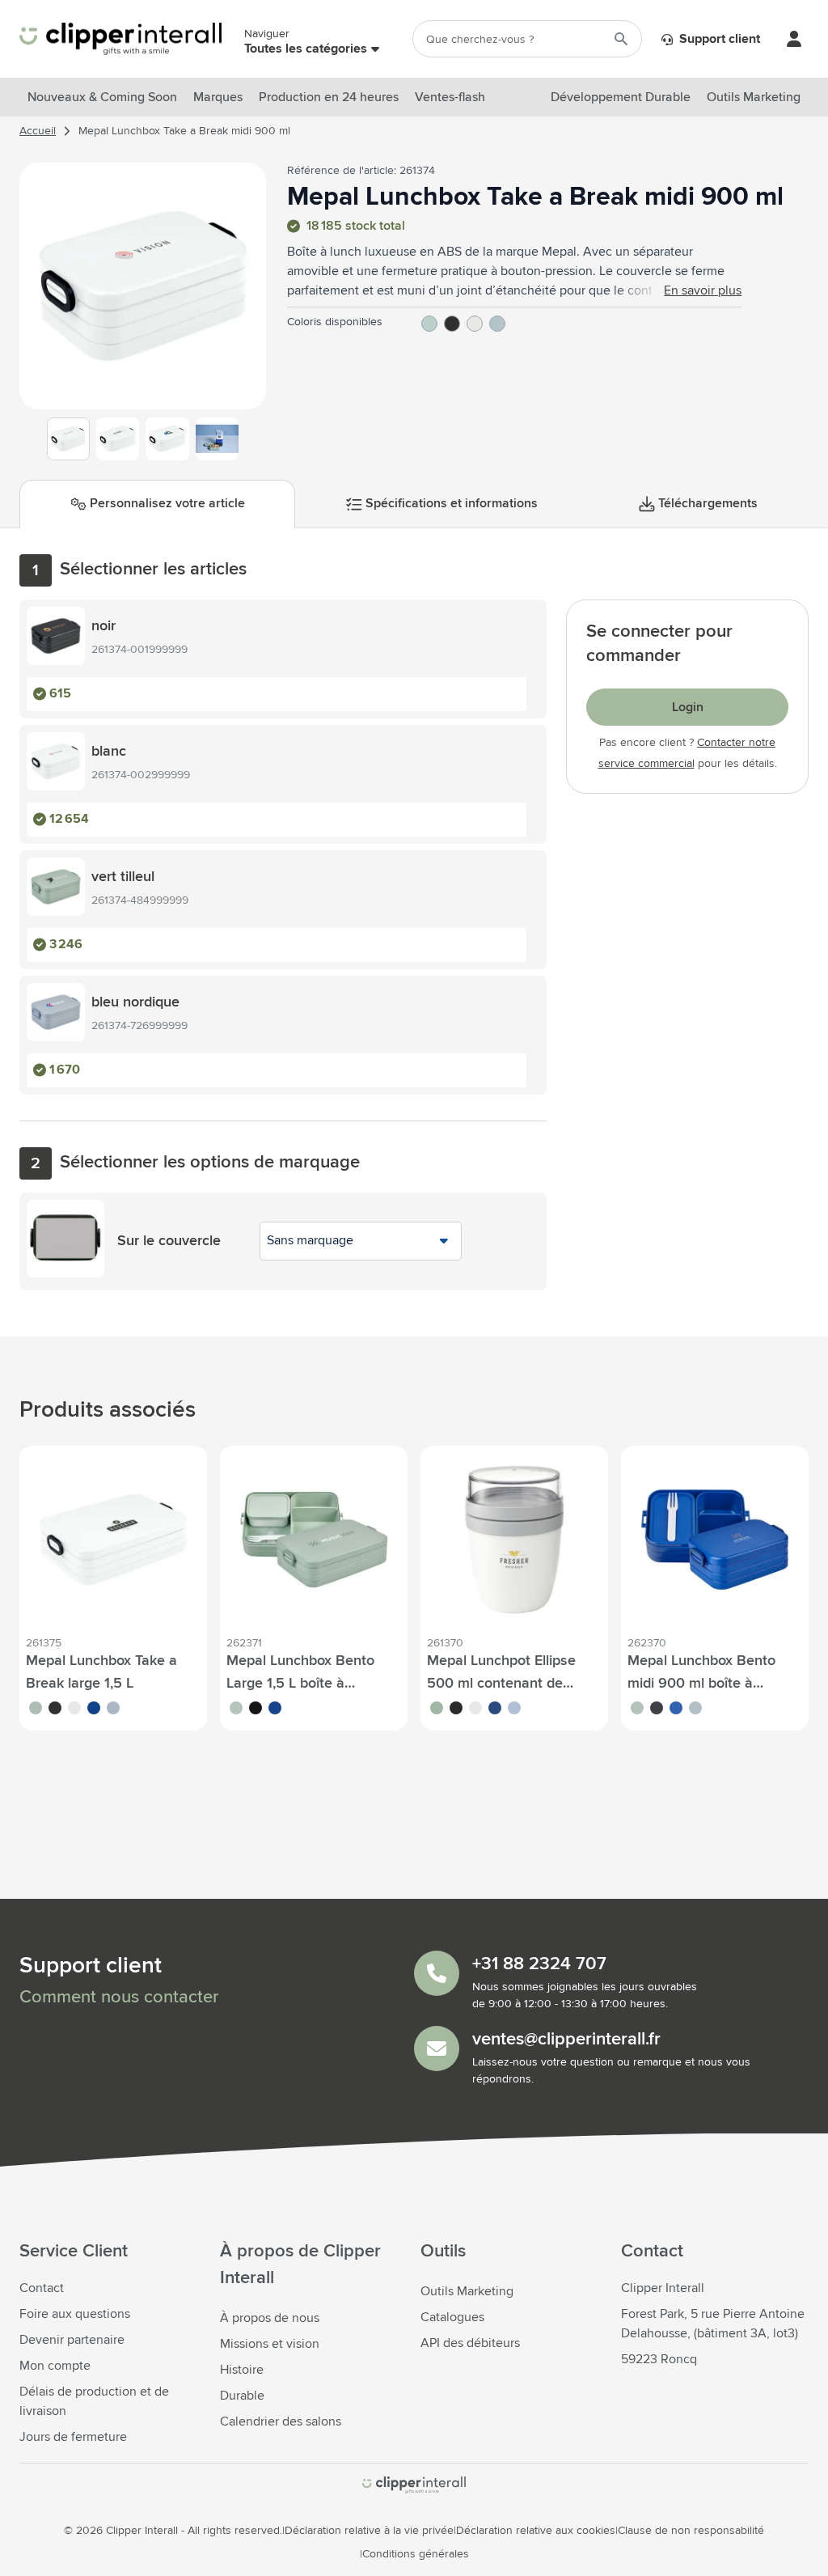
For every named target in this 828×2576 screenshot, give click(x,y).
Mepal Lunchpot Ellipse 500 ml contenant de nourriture (501, 1684)
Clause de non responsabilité (691, 2531)
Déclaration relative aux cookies (536, 2531)
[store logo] (414, 2485)
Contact (42, 2288)
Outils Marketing (467, 2291)
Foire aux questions (75, 2314)
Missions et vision (270, 2344)
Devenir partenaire (72, 2340)
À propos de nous (270, 2318)
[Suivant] (251, 292)
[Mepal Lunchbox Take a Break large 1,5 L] (113, 1540)
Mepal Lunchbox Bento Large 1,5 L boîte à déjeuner (300, 1684)
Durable (242, 2396)
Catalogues (452, 2317)
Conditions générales (416, 2554)
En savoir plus (703, 290)
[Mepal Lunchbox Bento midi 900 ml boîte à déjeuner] (715, 1540)
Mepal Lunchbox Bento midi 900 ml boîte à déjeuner (701, 1684)
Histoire (242, 2370)
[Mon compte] (794, 39)
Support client (718, 39)
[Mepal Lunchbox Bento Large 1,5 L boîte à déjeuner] (314, 1540)
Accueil (38, 131)
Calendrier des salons (281, 2421)
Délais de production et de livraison (94, 2401)
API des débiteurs (470, 2343)
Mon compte (55, 2366)
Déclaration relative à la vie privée (369, 2531)
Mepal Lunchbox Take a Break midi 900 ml (184, 131)
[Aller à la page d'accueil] (120, 39)
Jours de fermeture (73, 2437)
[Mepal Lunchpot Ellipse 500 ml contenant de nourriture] (514, 1540)
